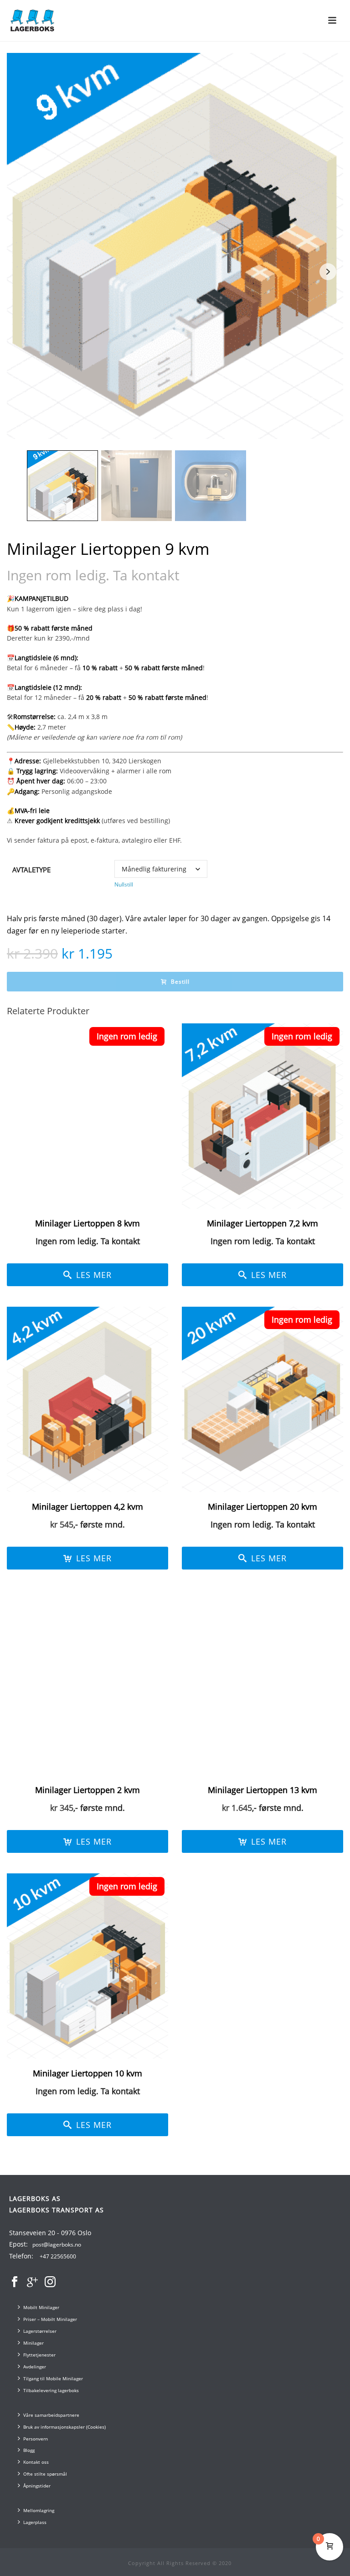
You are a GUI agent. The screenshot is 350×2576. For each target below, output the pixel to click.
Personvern (36, 2439)
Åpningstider (37, 2486)
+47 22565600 (58, 2256)
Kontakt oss (36, 2462)
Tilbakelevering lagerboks (51, 2390)
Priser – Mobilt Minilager (50, 2319)
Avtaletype (31, 870)
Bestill (180, 982)
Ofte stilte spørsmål (45, 2474)
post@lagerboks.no (57, 2245)
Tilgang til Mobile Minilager (53, 2378)
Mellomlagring (39, 2510)
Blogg (29, 2450)
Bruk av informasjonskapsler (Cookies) (64, 2427)
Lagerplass (35, 2522)
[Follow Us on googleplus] (32, 2282)
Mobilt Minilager (41, 2307)
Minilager (33, 2343)
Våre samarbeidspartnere (51, 2415)
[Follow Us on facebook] (15, 2282)
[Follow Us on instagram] (50, 2282)
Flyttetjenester (39, 2355)
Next (328, 272)
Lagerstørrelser (40, 2331)
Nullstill (124, 884)
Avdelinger (35, 2367)
